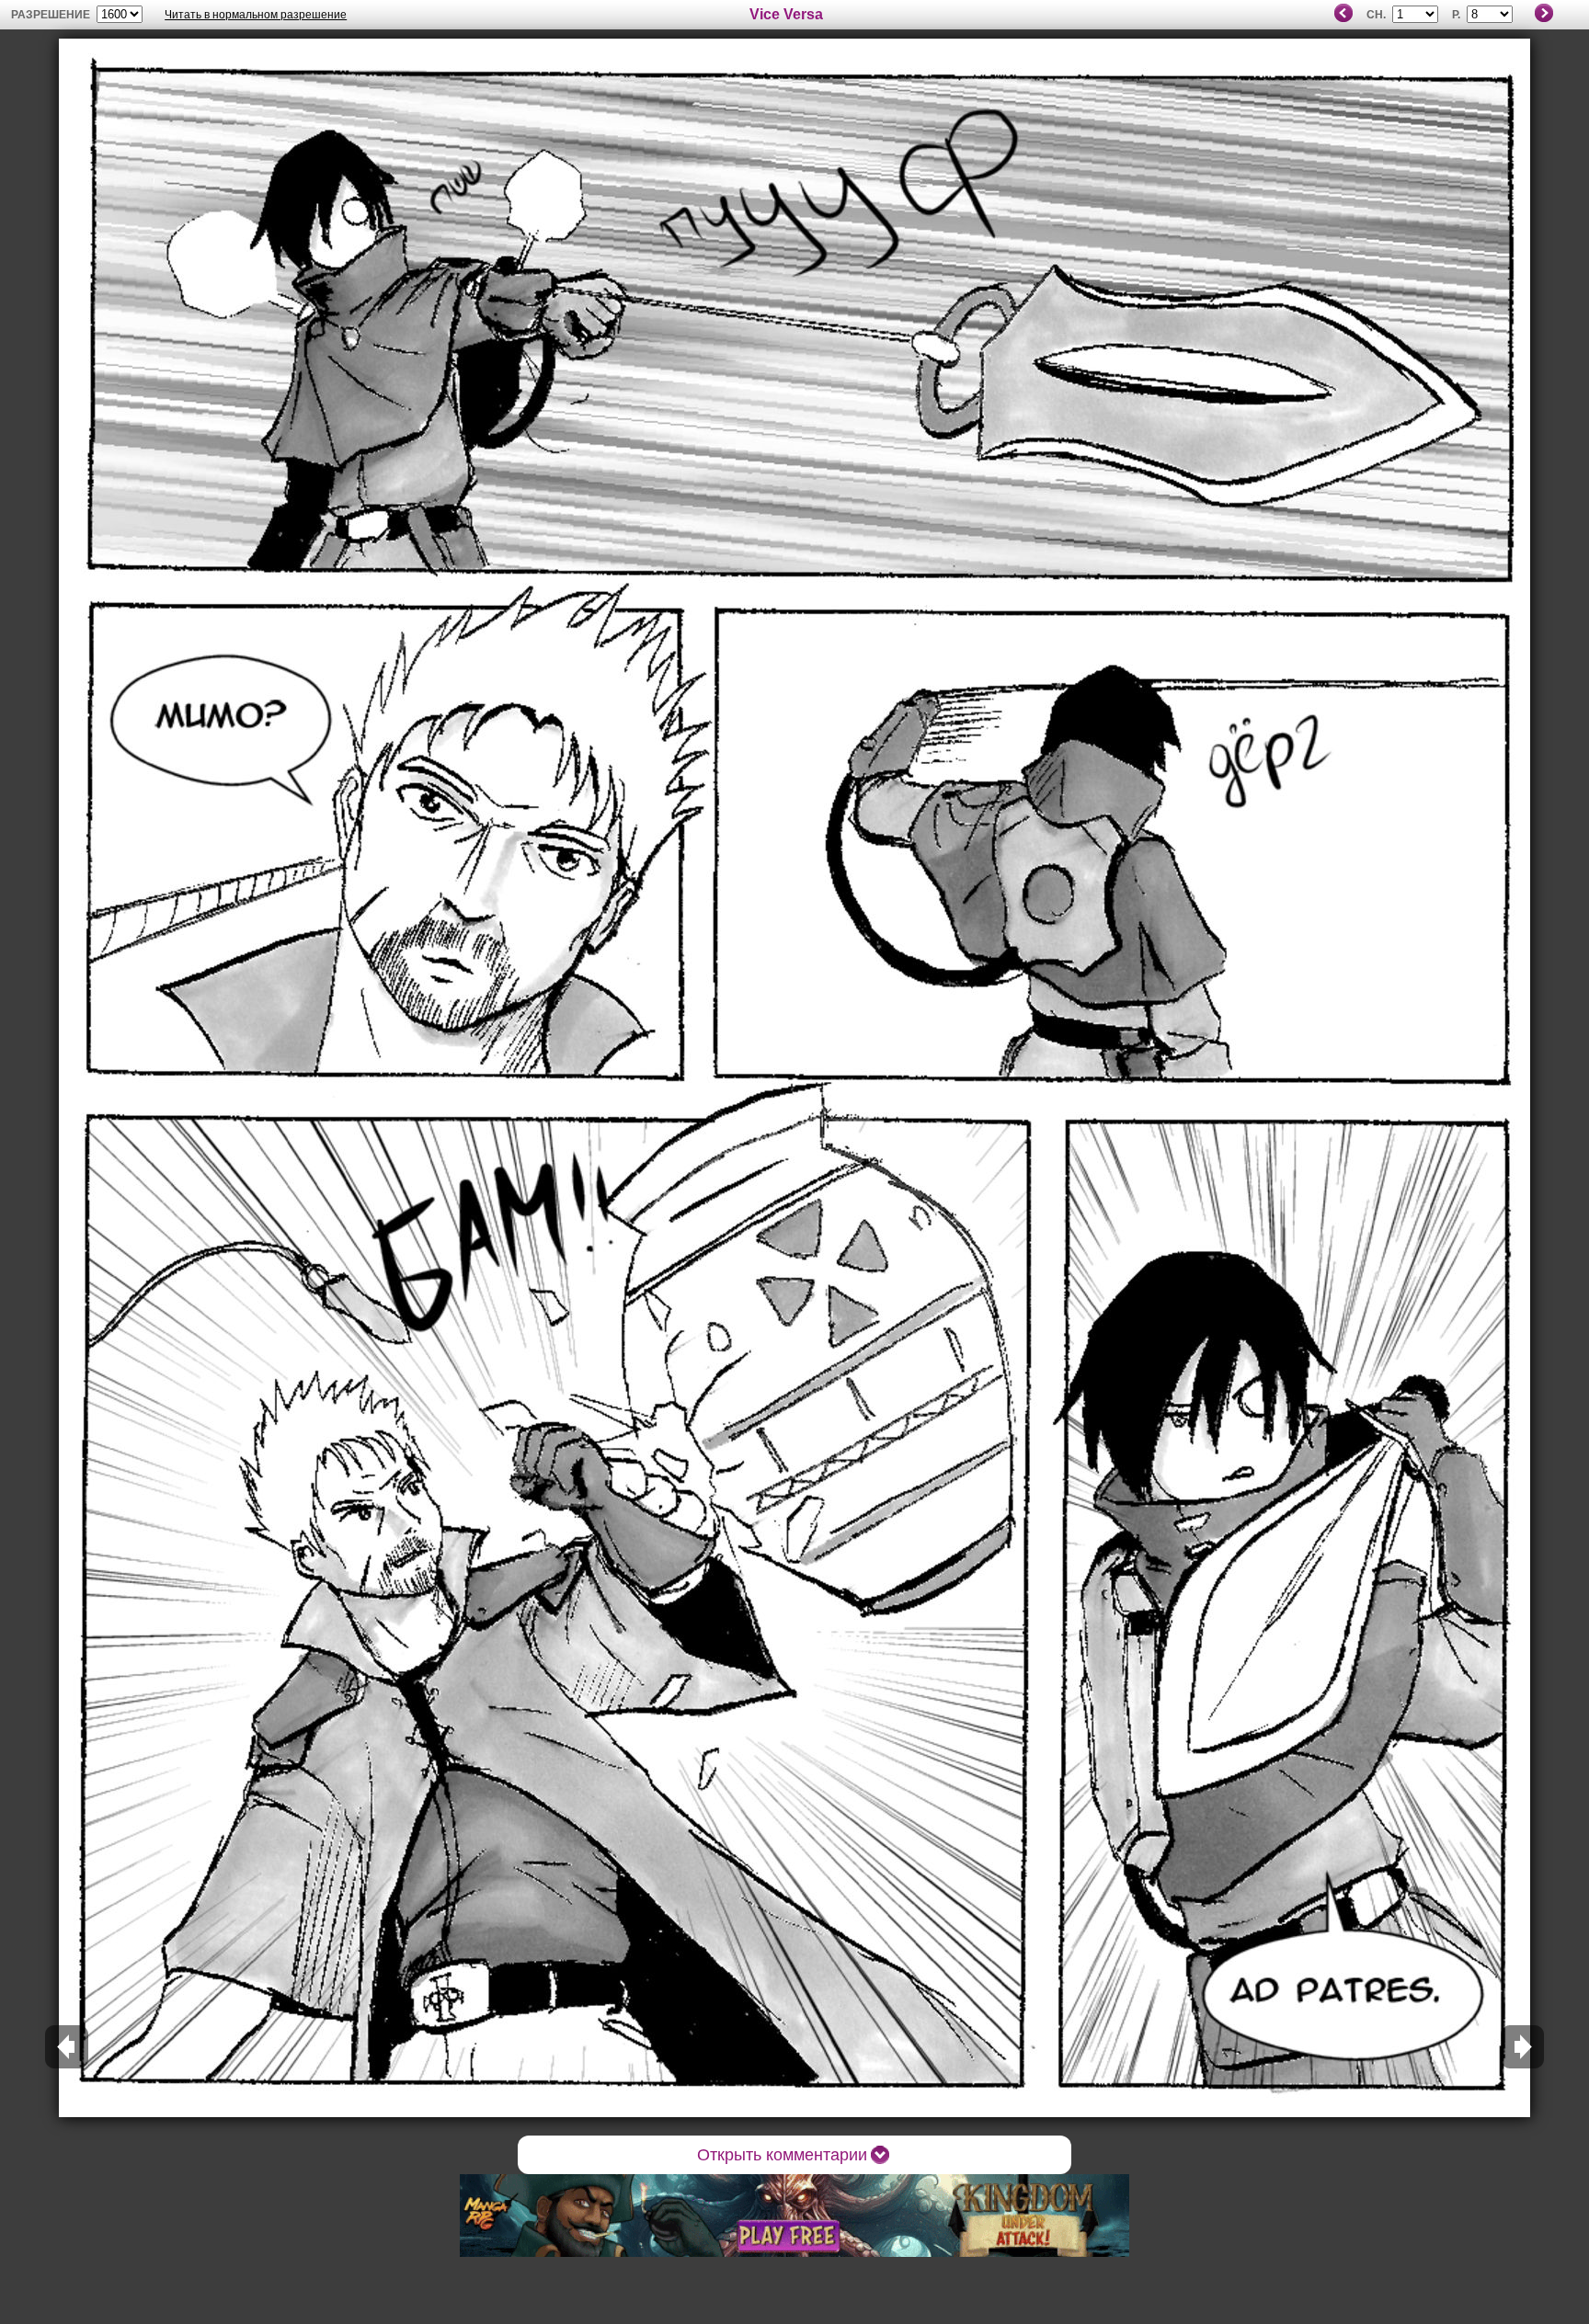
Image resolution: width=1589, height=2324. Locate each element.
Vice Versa (786, 14)
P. (1456, 15)
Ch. (1376, 15)
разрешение (51, 15)
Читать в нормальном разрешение (256, 15)
